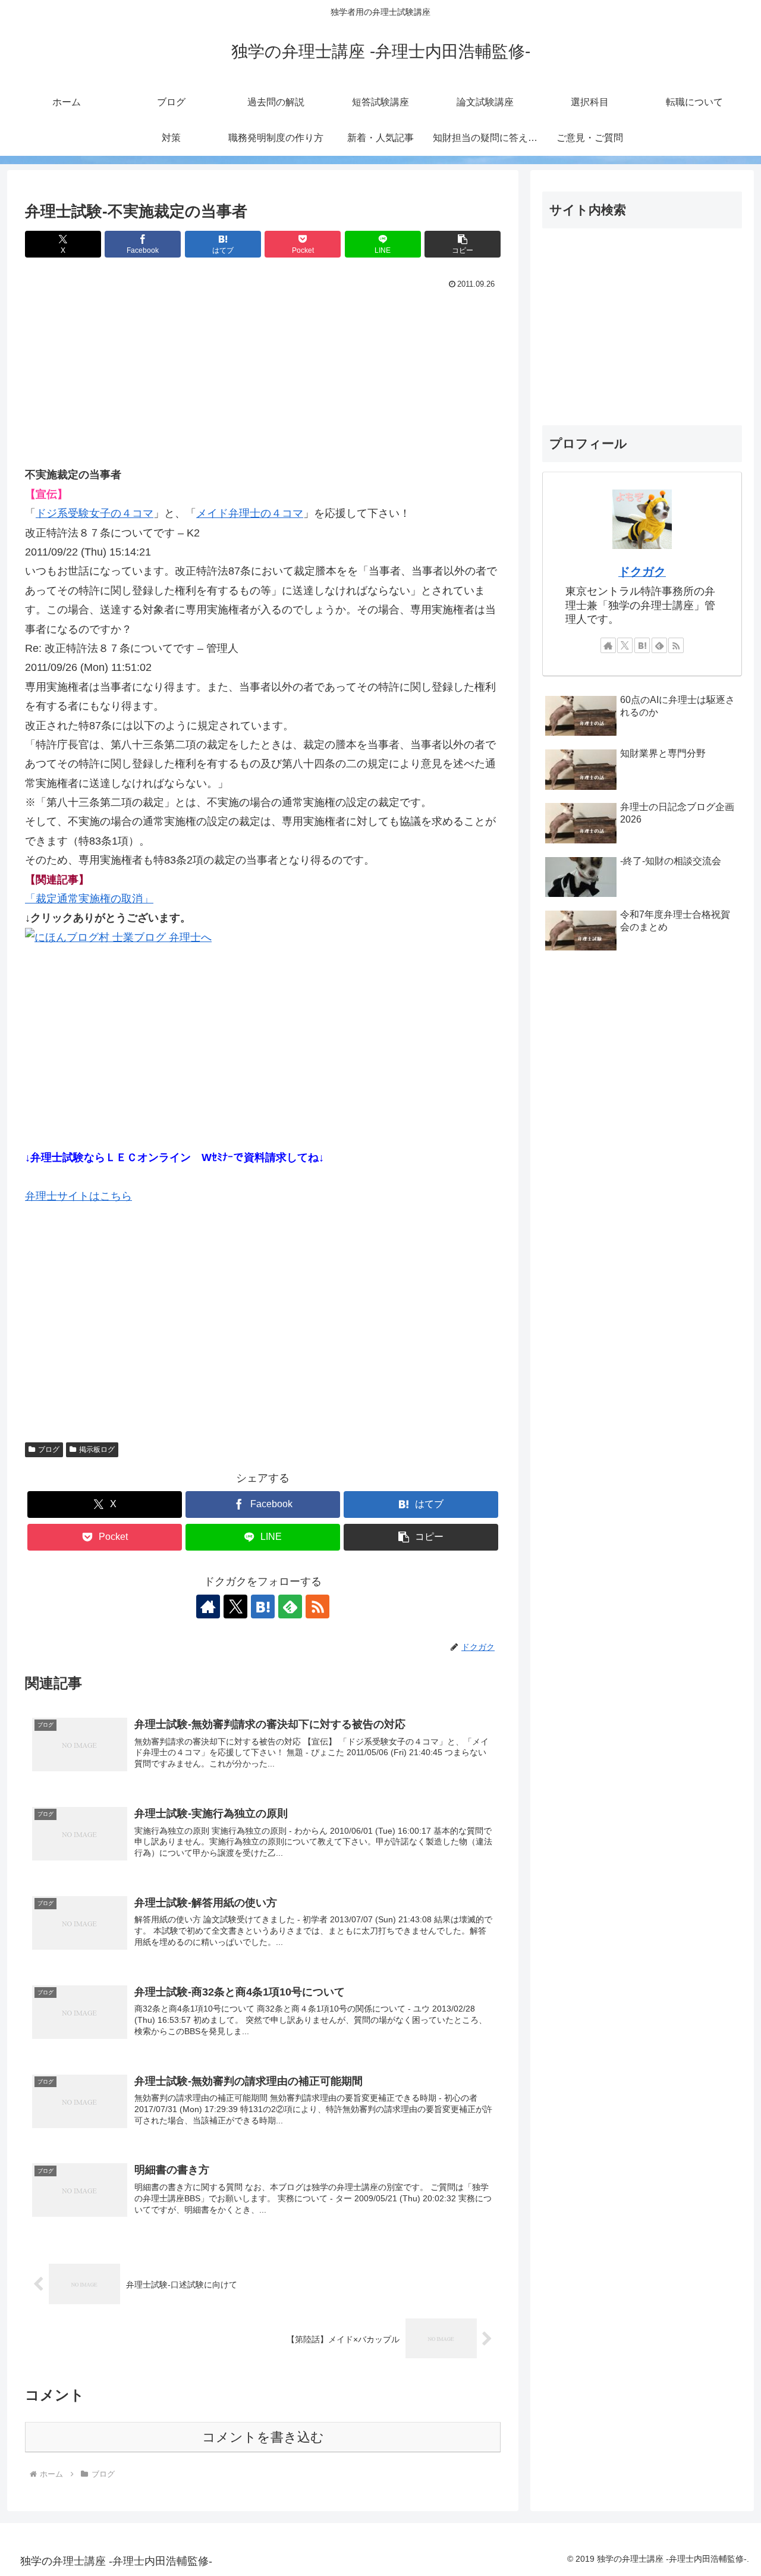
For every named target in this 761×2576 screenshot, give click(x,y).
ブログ (49, 1449)
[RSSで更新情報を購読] (317, 1607)
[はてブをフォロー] (263, 1607)
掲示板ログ (97, 1449)
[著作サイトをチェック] (208, 1607)
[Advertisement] (263, 382)
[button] (463, 244)
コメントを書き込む (263, 2437)
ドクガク (642, 572)
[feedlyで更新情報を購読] (290, 1607)
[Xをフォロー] (235, 1607)
